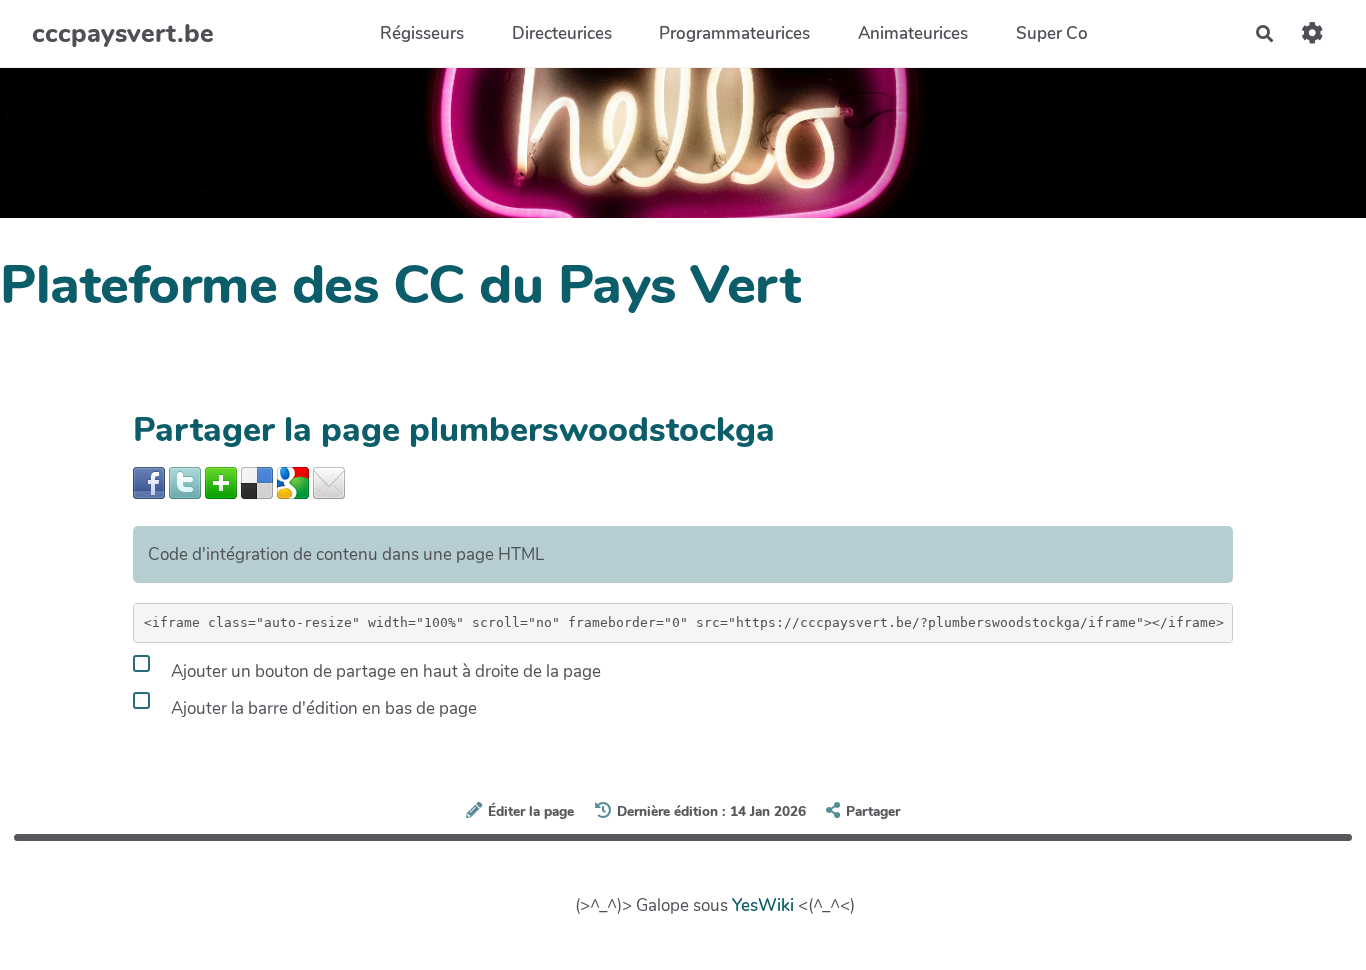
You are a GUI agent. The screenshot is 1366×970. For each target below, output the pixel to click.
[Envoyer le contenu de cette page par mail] (329, 481)
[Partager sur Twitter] (185, 481)
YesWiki (763, 905)
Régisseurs (422, 33)
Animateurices (913, 33)
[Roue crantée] (1312, 33)
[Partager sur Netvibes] (221, 481)
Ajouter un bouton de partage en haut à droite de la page (384, 670)
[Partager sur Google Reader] (293, 481)
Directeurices (562, 33)
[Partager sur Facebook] (149, 481)
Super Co (1052, 33)
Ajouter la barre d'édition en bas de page (322, 707)
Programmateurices (734, 33)
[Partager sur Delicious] (257, 481)
